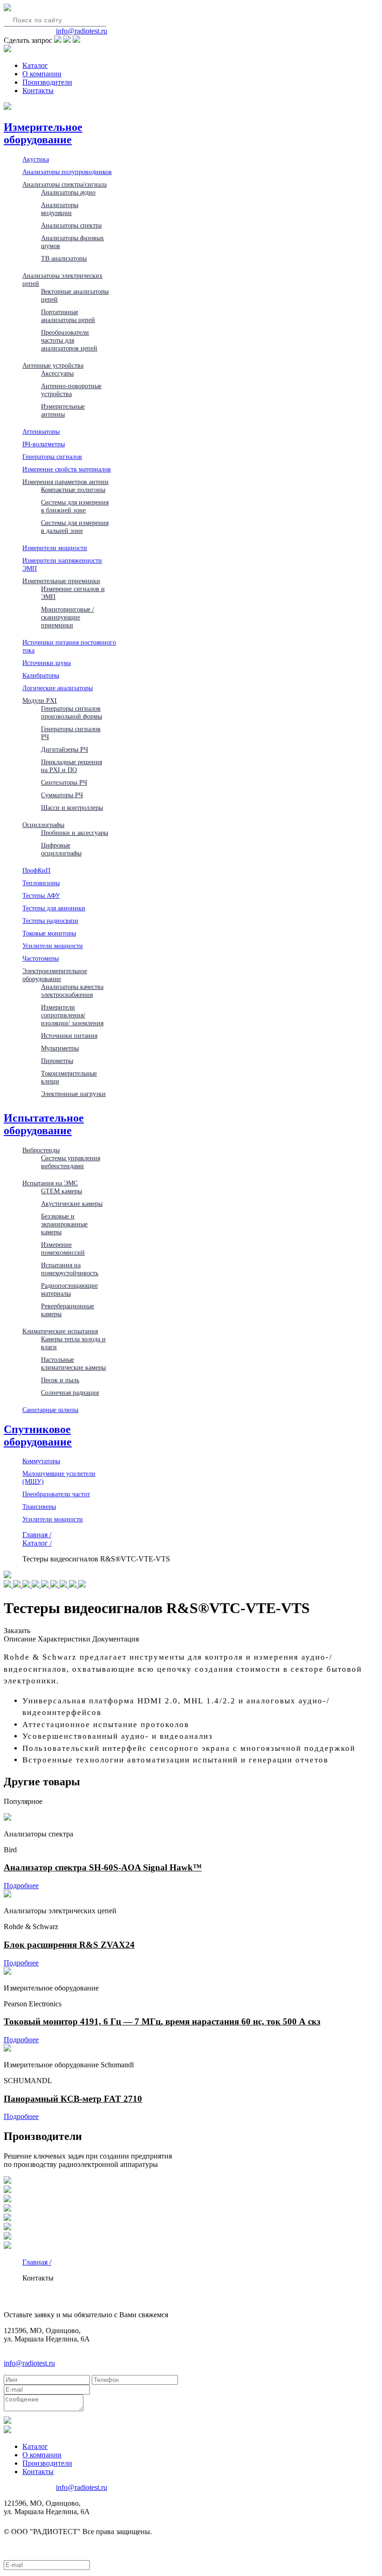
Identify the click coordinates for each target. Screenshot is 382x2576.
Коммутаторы (41, 1461)
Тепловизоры (41, 883)
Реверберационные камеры (68, 1310)
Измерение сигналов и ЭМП (73, 593)
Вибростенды (41, 1150)
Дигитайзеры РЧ (65, 749)
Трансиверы (39, 1507)
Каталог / (37, 1543)
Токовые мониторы (49, 933)
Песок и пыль (60, 1380)
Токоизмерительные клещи (69, 1077)
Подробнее (21, 1886)
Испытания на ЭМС (50, 1183)
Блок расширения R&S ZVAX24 (69, 1945)
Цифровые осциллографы (61, 849)
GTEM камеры (61, 1191)
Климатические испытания (60, 1331)
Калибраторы (41, 675)
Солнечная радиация (70, 1392)
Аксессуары (57, 373)
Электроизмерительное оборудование (55, 975)
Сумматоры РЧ (62, 795)
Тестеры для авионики (54, 908)
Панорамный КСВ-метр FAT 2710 (73, 2099)
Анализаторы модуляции (60, 209)
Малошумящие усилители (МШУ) (59, 1477)
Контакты (38, 91)
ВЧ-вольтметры (44, 444)
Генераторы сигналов (52, 457)
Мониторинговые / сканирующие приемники (68, 617)
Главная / (37, 1535)
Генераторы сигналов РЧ (71, 733)
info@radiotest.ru (82, 31)
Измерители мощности (55, 548)
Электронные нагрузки (73, 1094)
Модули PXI (40, 700)
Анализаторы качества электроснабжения (72, 991)
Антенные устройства (53, 365)
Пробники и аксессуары (75, 833)
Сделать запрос (28, 40)
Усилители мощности (53, 946)
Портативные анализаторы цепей (68, 316)
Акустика (36, 159)
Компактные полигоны (73, 490)
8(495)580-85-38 (29, 31)
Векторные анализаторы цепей (75, 295)
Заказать (17, 1631)
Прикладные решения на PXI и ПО (72, 766)
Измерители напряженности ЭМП (62, 564)
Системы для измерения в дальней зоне (75, 527)
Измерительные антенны (63, 410)
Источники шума (47, 663)
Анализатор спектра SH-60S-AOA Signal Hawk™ (103, 1867)
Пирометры (57, 1061)
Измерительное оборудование (43, 133)
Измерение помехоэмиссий (63, 1248)
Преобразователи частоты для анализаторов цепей (69, 340)
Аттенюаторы (41, 431)
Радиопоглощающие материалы (69, 1289)
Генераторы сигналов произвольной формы (72, 712)
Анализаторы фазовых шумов (72, 242)
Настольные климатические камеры (73, 1363)
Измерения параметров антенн (65, 482)
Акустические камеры (72, 1204)
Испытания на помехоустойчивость (70, 1269)
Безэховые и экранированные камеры (64, 1224)
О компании (42, 74)
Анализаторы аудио (68, 192)
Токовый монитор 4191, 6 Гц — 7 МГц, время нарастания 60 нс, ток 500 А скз (162, 2021)
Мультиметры (60, 1048)
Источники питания (69, 1036)
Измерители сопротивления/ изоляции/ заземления (72, 1015)
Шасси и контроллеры (72, 807)
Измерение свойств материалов (67, 469)
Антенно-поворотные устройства (71, 390)
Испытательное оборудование (44, 1124)
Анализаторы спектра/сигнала (65, 184)
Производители (47, 82)
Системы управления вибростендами (71, 1162)
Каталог (35, 65)
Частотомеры (41, 958)
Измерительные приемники (61, 581)
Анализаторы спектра (71, 225)
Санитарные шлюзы (50, 1410)
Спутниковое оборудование (38, 1436)
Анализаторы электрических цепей (62, 279)
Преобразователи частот (56, 1494)
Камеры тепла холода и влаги (73, 1343)
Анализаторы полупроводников (67, 172)
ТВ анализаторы (64, 258)
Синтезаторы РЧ (64, 782)
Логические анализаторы (58, 688)
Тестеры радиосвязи (50, 921)
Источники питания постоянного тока (69, 646)
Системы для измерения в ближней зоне (75, 506)
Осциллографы (43, 825)
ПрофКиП (36, 870)
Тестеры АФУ (41, 895)
